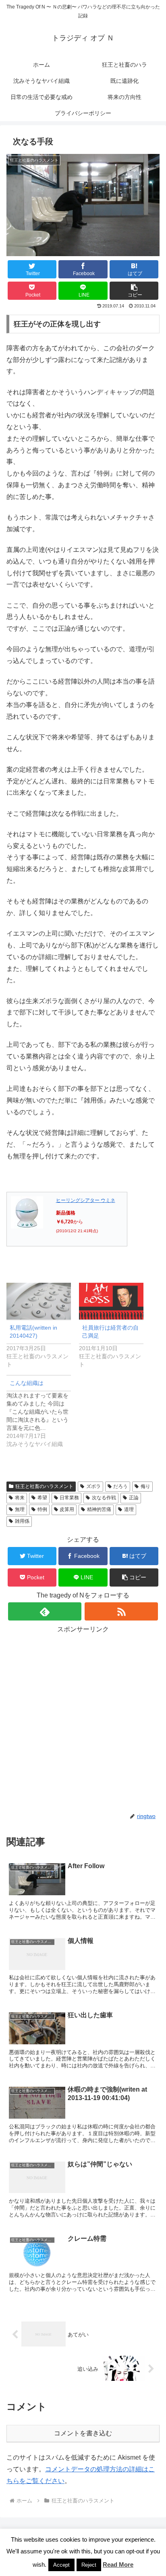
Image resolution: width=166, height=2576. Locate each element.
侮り (145, 1486)
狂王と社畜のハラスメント (44, 1486)
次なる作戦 (104, 1498)
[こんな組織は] (43, 1411)
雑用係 (22, 1521)
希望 (42, 1498)
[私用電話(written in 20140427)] (39, 1301)
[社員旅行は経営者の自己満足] (111, 1301)
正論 (134, 1498)
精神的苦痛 (99, 1509)
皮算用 (67, 1509)
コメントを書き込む (83, 2433)
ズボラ (93, 1486)
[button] (134, 291)
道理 (129, 1509)
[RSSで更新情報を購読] (121, 1611)
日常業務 (69, 1498)
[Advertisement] (83, 1719)
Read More (118, 2564)
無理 (20, 1509)
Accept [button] (61, 2565)
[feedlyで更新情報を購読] (45, 1611)
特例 (42, 1509)
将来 (20, 1498)
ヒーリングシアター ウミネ (86, 1200)
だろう (120, 1486)
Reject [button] (89, 2565)
